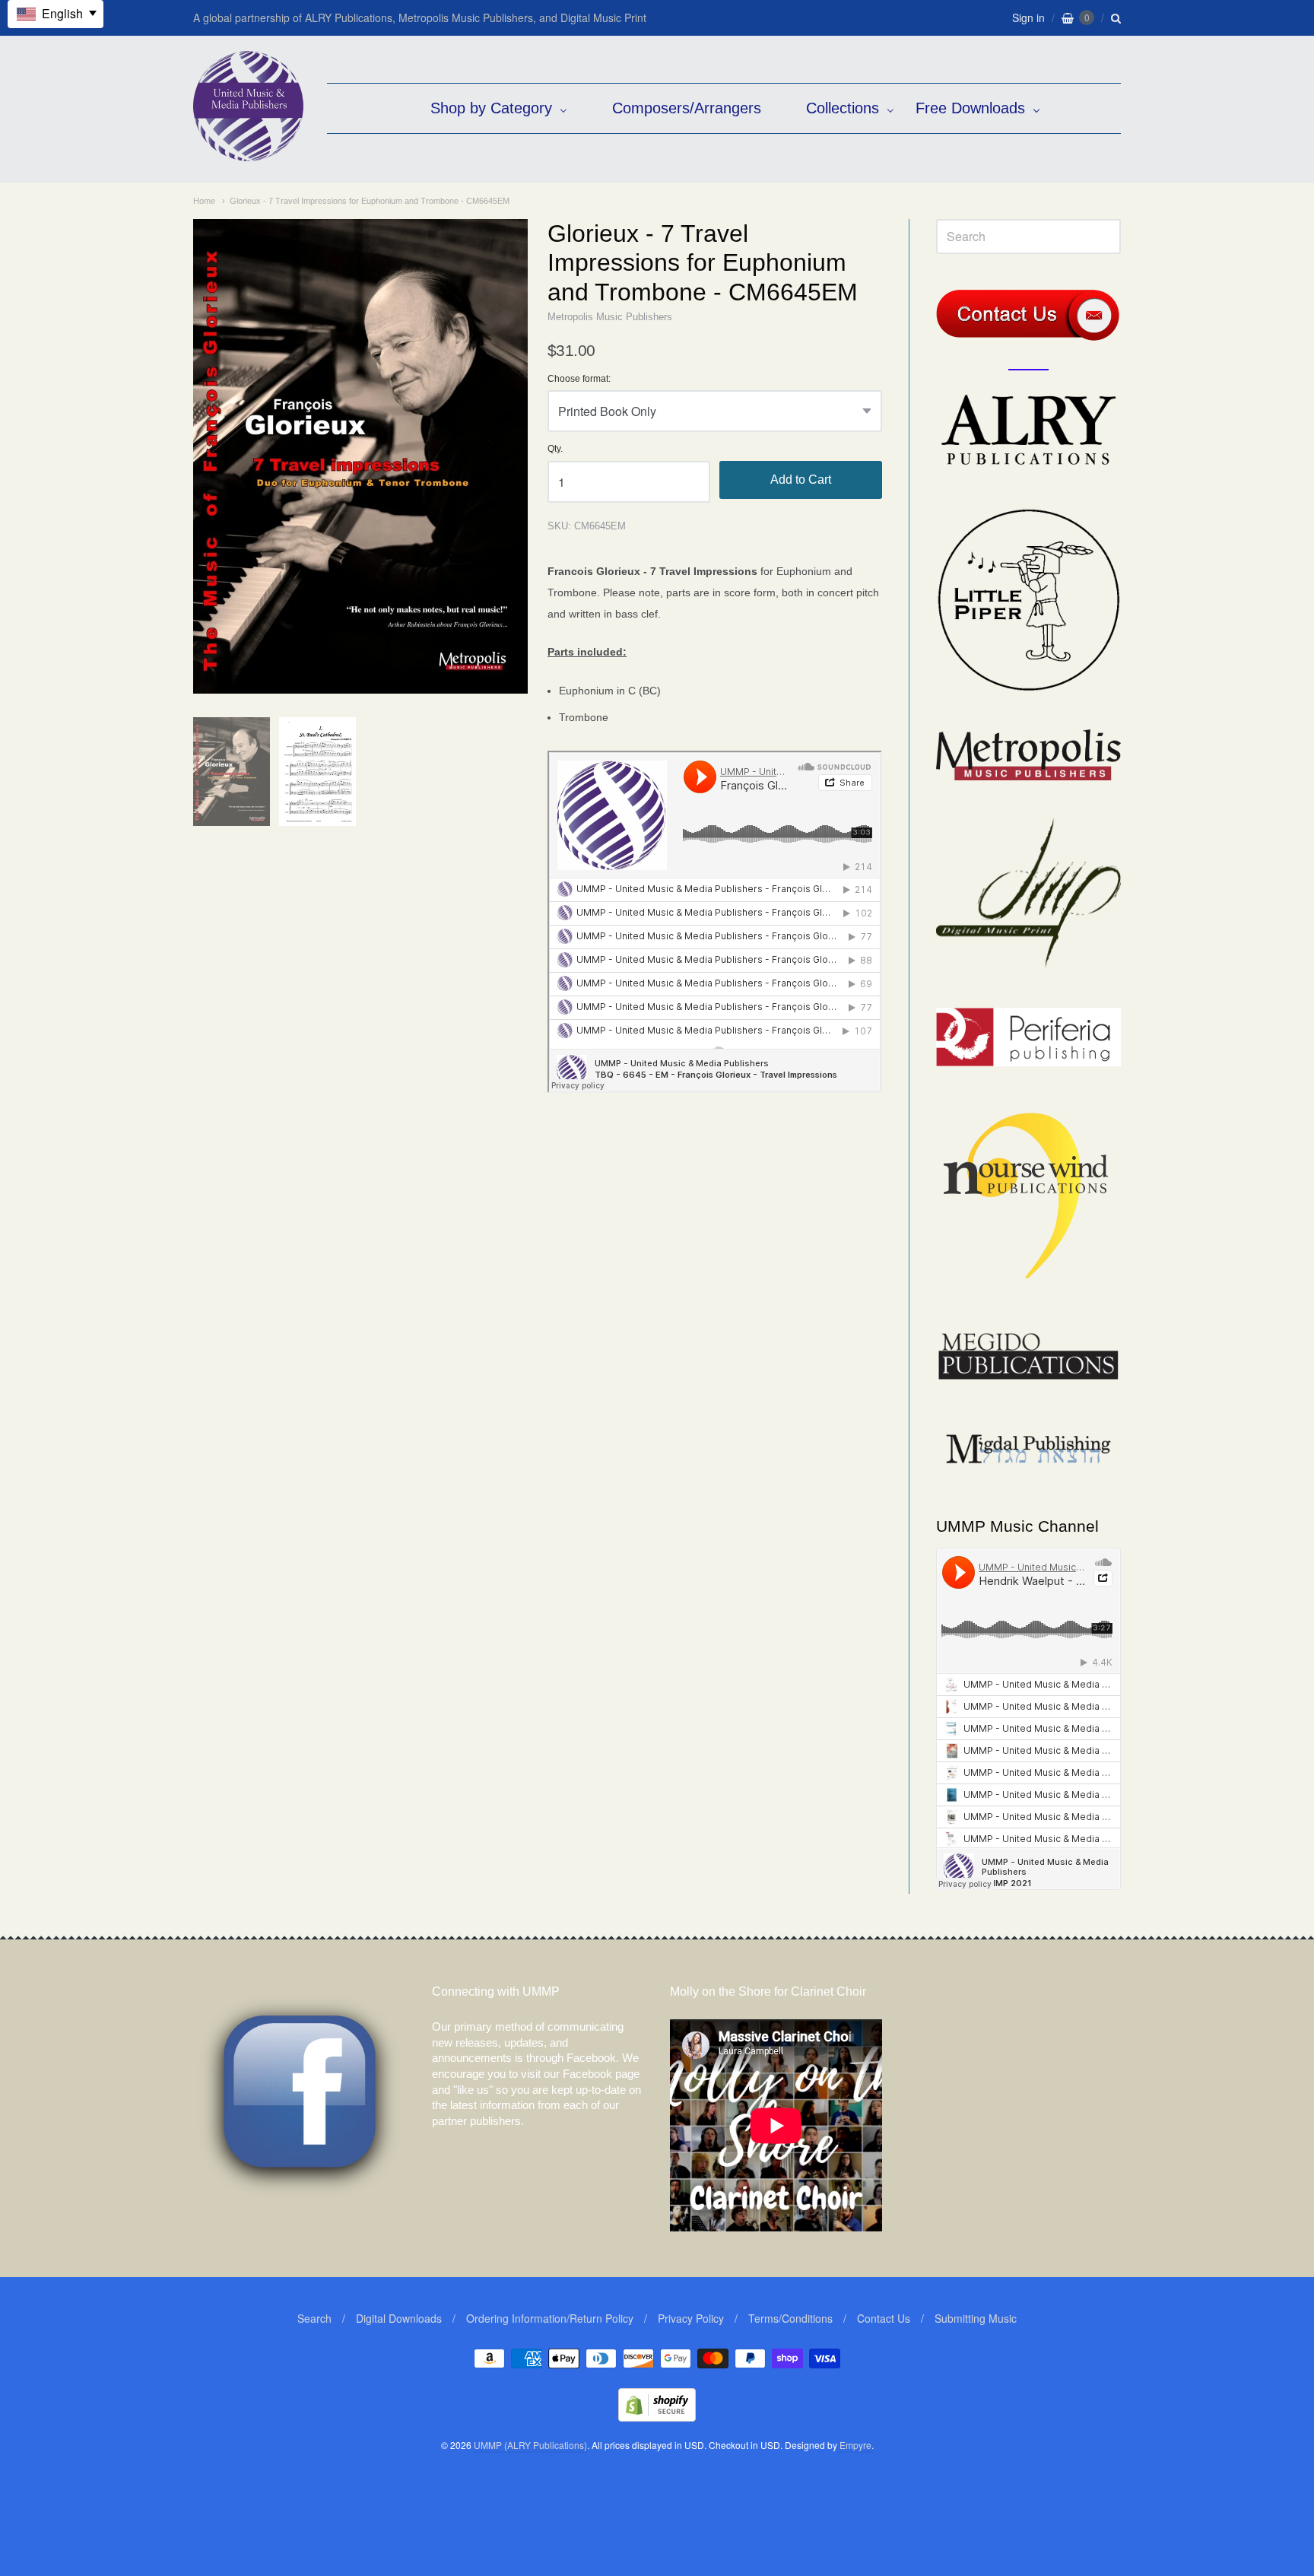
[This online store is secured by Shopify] (657, 2417)
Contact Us (884, 2318)
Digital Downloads (399, 2318)
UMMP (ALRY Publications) (530, 2445)
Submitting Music (976, 2318)
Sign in (1028, 17)
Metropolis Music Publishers (610, 317)
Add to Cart (801, 480)
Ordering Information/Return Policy (550, 2318)
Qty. (555, 449)
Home (204, 201)
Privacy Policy (691, 2318)
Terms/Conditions (790, 2318)
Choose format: (579, 379)
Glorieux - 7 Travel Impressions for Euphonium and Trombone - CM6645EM (370, 201)
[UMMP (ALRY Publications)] (248, 153)
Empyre (855, 2445)
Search (314, 2318)
